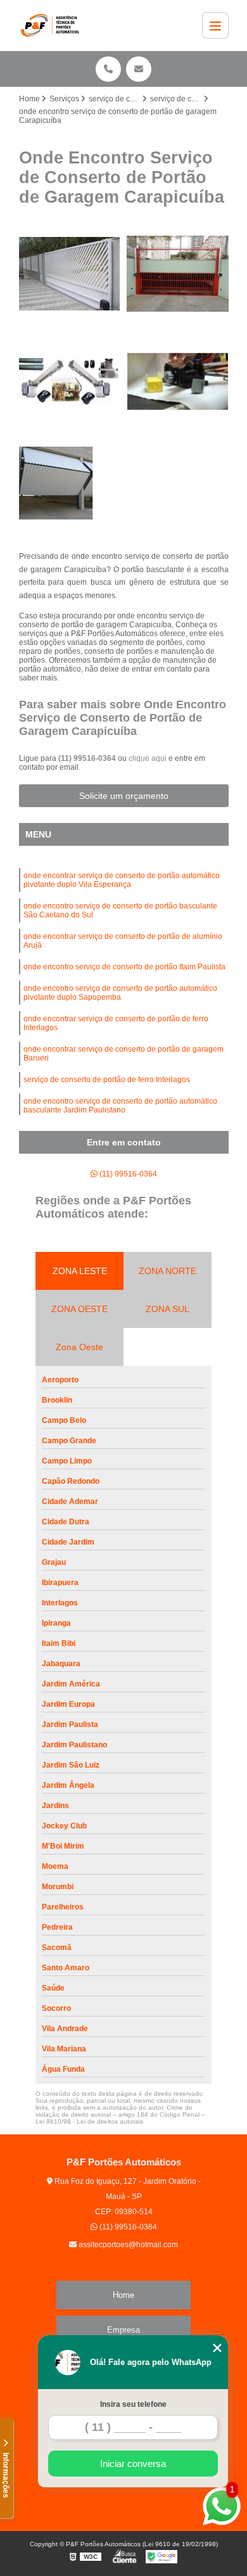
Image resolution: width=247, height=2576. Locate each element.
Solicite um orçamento (124, 796)
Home (123, 2295)
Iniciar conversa (133, 2464)
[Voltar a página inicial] (53, 25)
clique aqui (148, 758)
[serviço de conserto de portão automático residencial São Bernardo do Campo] (70, 382)
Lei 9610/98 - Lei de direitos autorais (89, 2121)
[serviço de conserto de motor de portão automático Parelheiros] (178, 382)
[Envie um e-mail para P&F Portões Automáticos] (139, 69)
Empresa (123, 2330)
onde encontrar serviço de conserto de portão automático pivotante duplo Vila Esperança (122, 880)
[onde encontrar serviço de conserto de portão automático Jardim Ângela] (70, 490)
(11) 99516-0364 (88, 758)
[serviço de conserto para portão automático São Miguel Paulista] (178, 274)
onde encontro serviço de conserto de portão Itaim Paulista (124, 967)
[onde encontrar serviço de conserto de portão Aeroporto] (70, 274)
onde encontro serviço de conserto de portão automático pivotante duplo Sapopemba (120, 993)
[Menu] (215, 25)
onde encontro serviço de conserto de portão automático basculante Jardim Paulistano (120, 1106)
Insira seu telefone (133, 2404)
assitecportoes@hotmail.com (127, 2245)
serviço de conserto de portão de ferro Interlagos (107, 1080)
